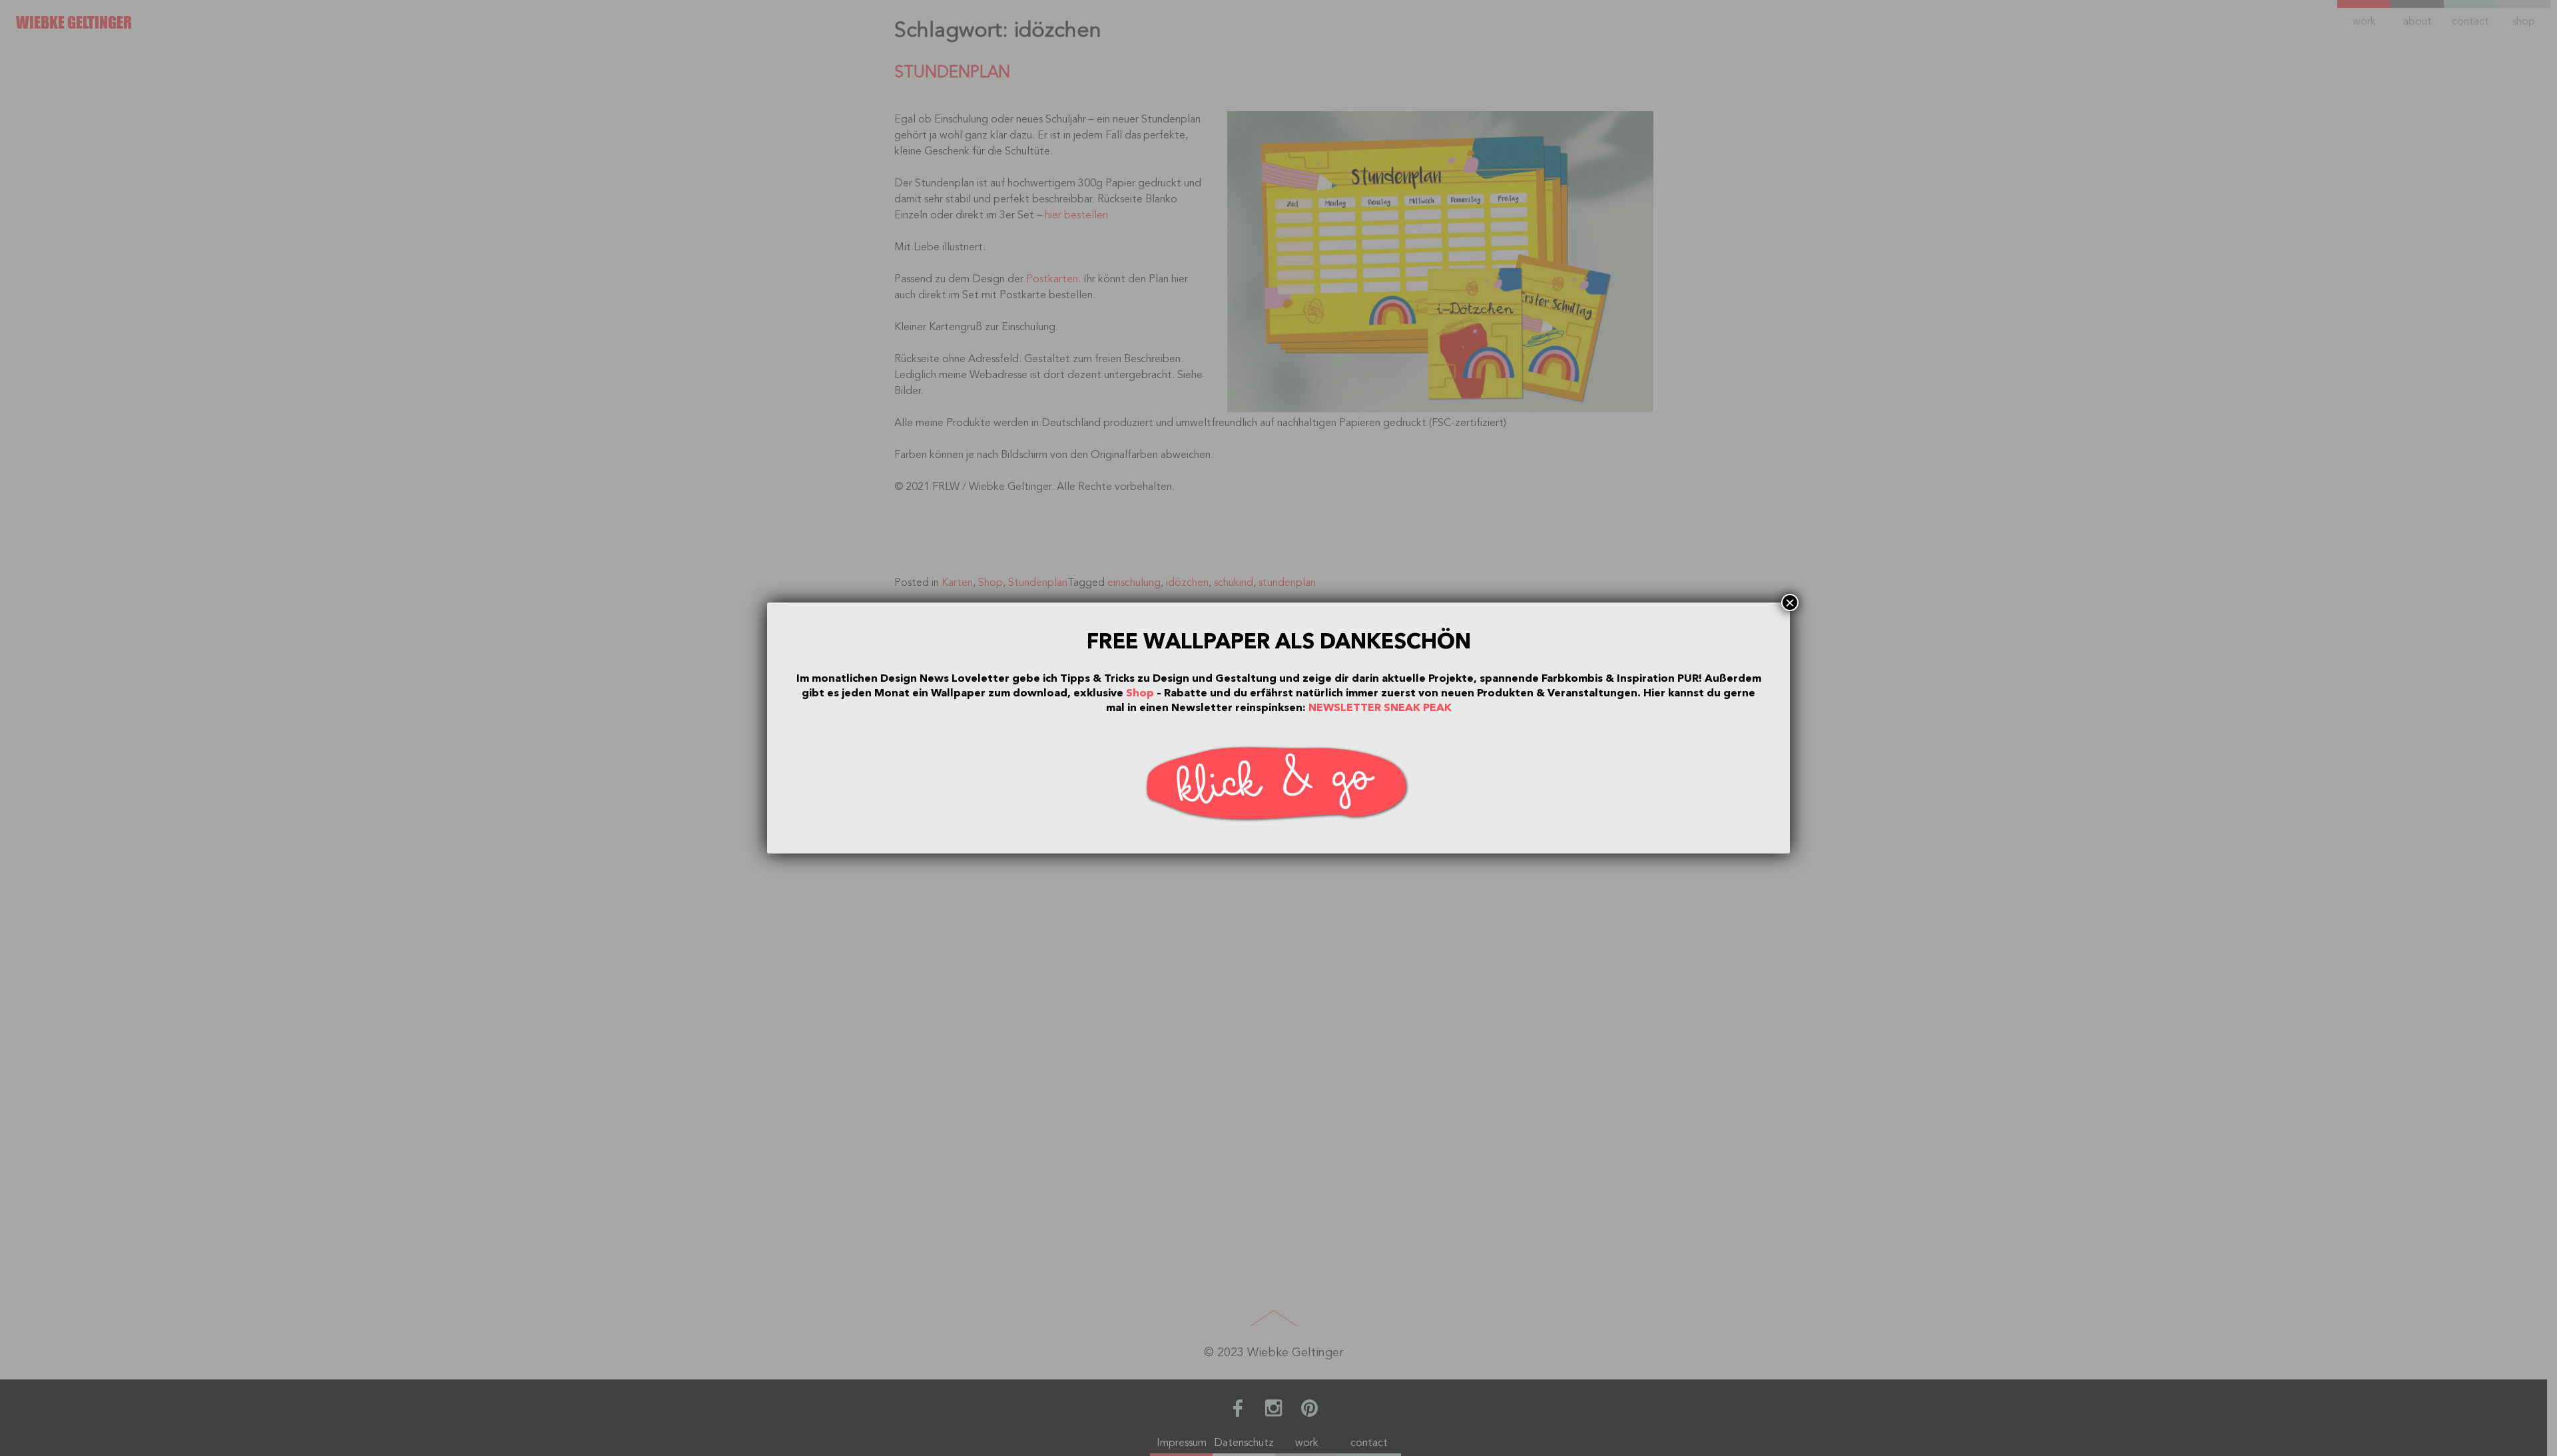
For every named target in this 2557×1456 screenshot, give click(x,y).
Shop (1140, 693)
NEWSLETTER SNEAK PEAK (1380, 708)
